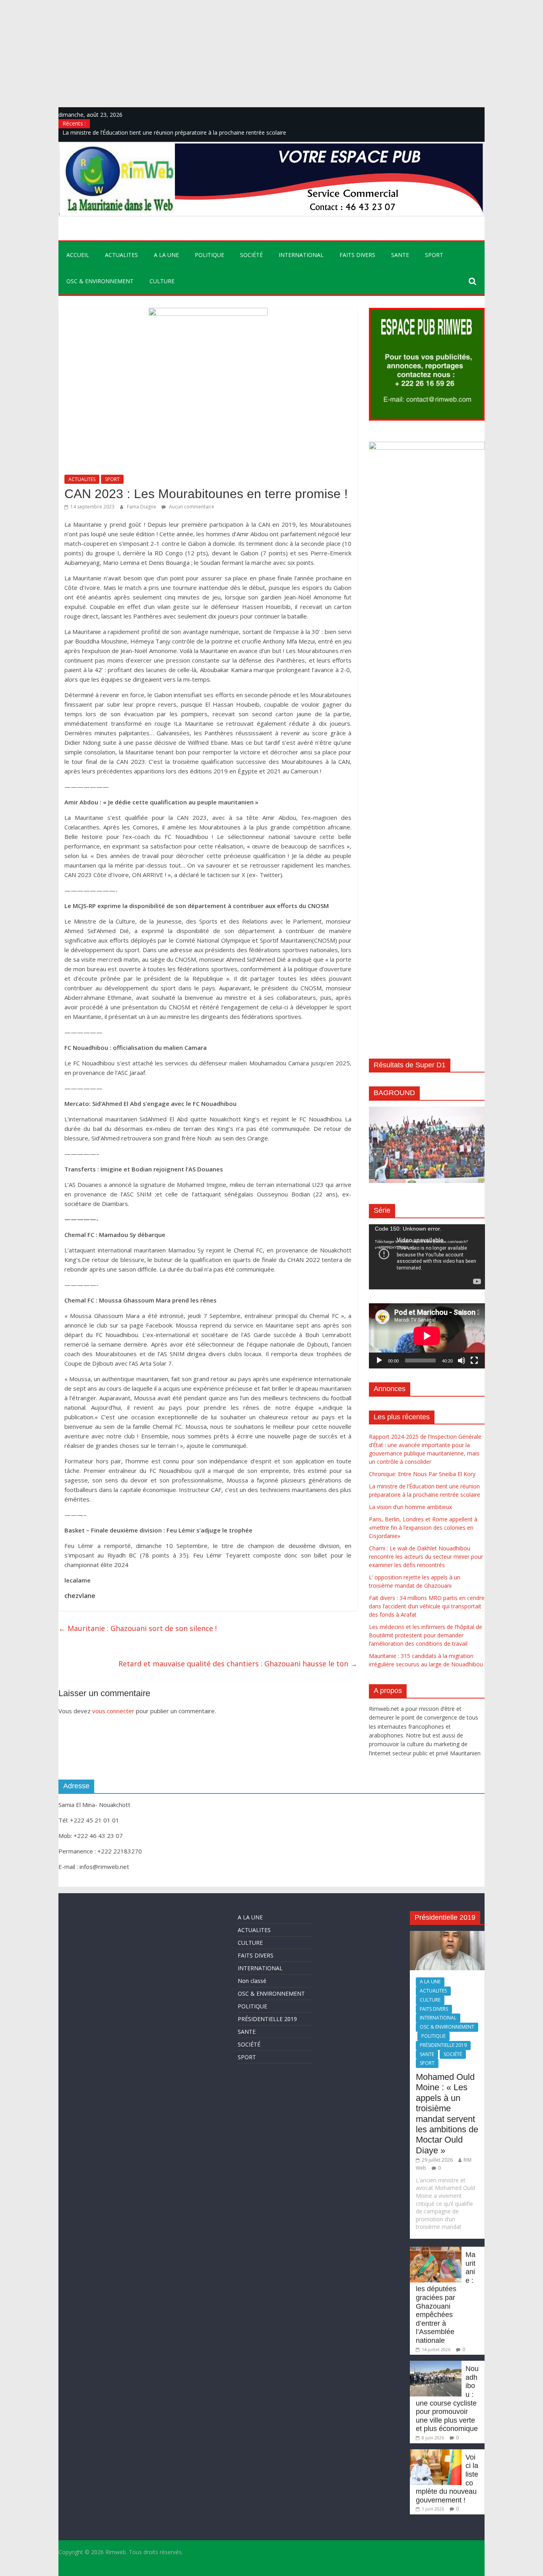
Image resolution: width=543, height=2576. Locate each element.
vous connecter (113, 1711)
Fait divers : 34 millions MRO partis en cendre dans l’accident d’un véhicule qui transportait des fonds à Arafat (427, 1606)
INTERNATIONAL (301, 255)
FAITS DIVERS (357, 255)
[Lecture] (379, 1360)
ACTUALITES (121, 255)
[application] (427, 1257)
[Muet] (462, 1360)
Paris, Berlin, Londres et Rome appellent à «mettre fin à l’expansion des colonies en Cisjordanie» (423, 1528)
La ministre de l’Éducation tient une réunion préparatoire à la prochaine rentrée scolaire (174, 132)
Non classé (252, 1981)
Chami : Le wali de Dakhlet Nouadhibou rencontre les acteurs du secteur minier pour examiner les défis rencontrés (426, 1557)
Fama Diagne (142, 507)
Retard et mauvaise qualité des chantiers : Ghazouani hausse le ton (238, 1664)
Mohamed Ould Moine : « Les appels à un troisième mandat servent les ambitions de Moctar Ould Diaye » (447, 2114)
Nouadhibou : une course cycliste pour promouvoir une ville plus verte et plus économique (447, 2399)
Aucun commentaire (191, 507)
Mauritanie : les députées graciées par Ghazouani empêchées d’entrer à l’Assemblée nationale (446, 2298)
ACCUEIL (78, 255)
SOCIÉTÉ (251, 255)
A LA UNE (166, 255)
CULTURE (162, 281)
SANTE (400, 255)
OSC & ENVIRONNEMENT (100, 281)
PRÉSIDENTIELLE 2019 (267, 2019)
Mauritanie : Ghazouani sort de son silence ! (138, 1628)
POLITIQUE (209, 255)
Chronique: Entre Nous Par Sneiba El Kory (422, 1474)
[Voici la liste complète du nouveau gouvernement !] (436, 2453)
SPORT (434, 255)
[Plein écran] (474, 1360)
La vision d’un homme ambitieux (410, 1507)
